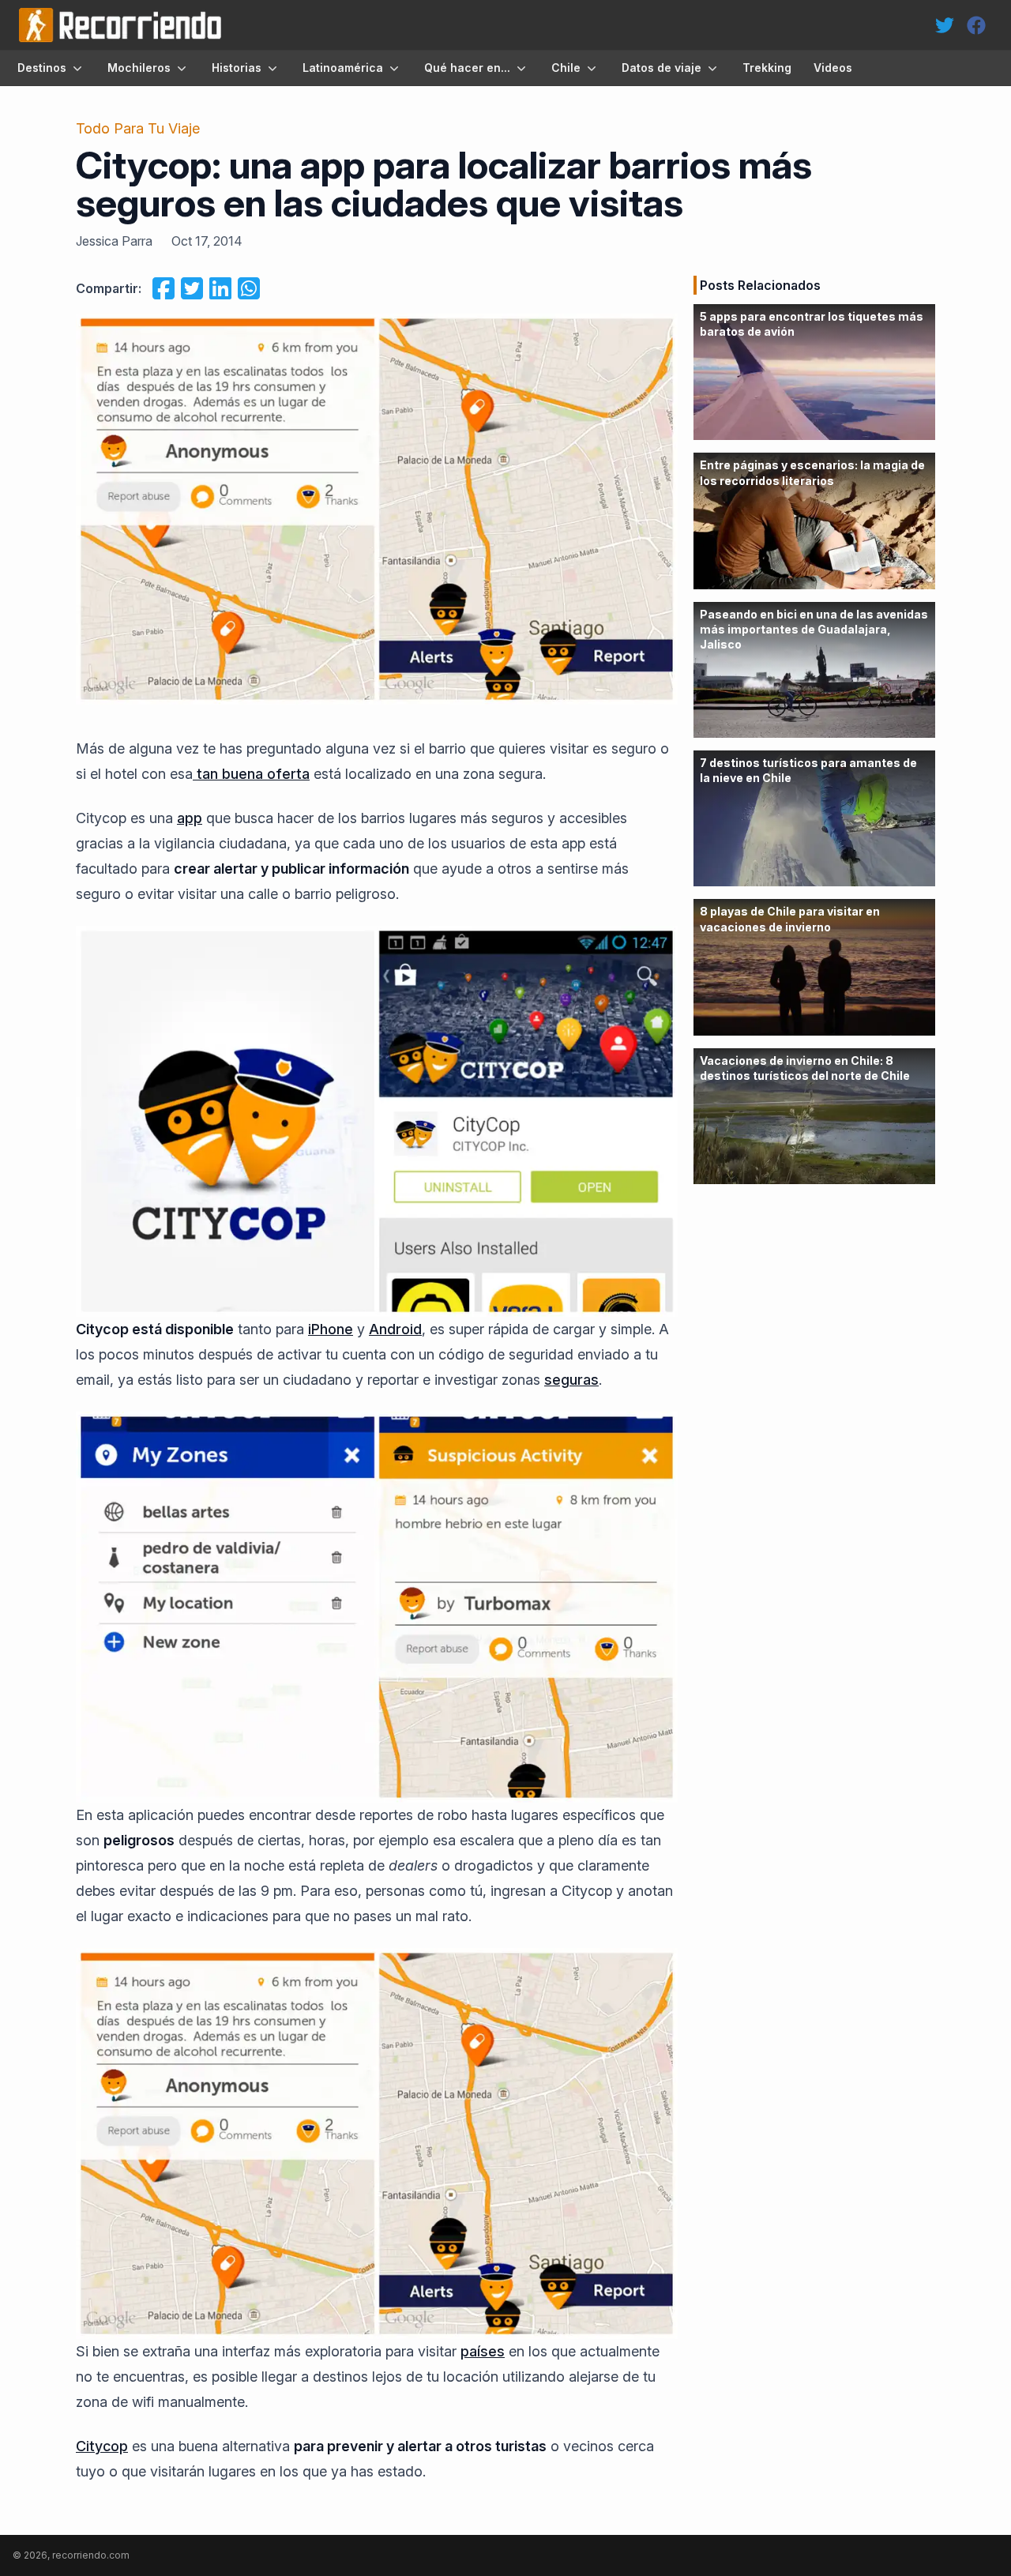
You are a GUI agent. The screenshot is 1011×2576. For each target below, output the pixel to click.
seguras (571, 1380)
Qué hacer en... (467, 68)
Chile (566, 68)
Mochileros (139, 68)
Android (395, 1329)
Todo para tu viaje (138, 128)
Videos (833, 68)
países (483, 2351)
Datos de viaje (661, 68)
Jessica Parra (114, 241)
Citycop (102, 2446)
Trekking (767, 68)
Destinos (42, 68)
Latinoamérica (343, 68)
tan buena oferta (251, 774)
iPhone (331, 1329)
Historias (237, 68)
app (190, 818)
